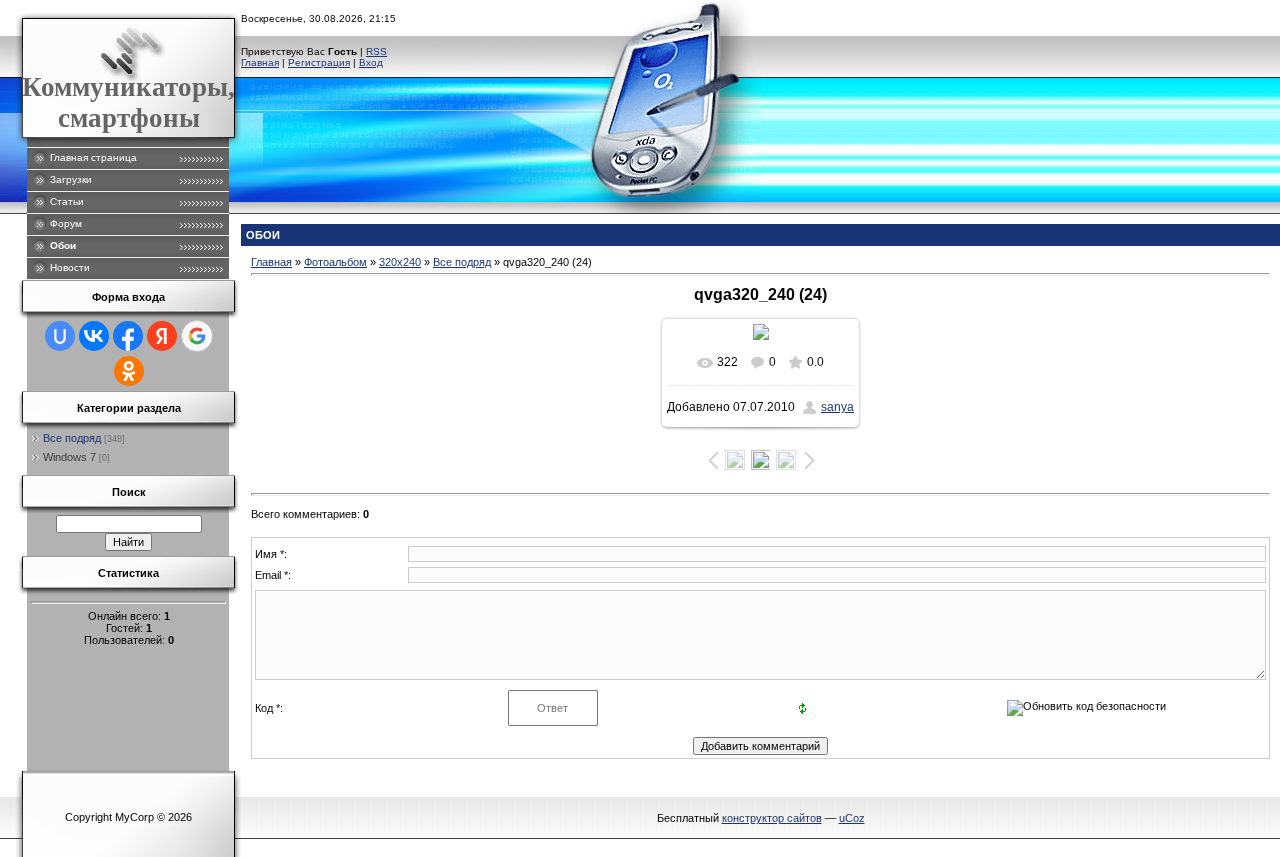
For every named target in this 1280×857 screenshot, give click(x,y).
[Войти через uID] (60, 336)
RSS (376, 51)
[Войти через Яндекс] (162, 336)
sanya (837, 407)
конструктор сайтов (772, 818)
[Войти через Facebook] (128, 336)
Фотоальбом (335, 262)
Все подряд (72, 438)
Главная (260, 62)
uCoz (852, 818)
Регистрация (319, 62)
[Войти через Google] (197, 336)
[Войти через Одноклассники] (129, 371)
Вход (371, 62)
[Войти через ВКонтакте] (94, 336)
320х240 (400, 262)
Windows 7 (69, 457)
